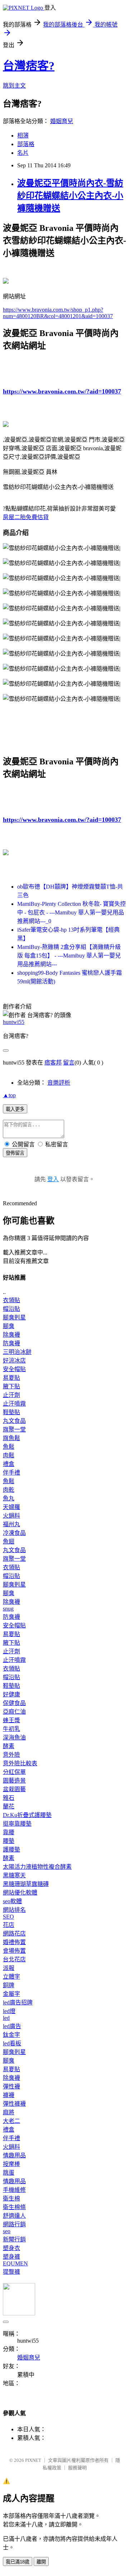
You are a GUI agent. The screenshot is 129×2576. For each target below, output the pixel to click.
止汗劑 (11, 1395)
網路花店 (14, 1934)
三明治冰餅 (17, 1352)
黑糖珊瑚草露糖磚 (26, 1884)
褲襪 (9, 2095)
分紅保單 (14, 1772)
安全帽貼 (14, 1369)
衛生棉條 (14, 2207)
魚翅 (9, 1541)
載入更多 (15, 1109)
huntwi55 (14, 1022)
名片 (23, 153)
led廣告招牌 (18, 2002)
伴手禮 (11, 1473)
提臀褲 (11, 2272)
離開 (41, 2562)
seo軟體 (12, 1901)
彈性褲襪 (14, 2104)
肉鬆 (9, 1455)
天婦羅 (11, 1507)
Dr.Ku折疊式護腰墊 (27, 1815)
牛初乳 (11, 1729)
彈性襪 (11, 2086)
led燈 (9, 2011)
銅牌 (9, 1985)
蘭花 (9, 1806)
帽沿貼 (11, 1309)
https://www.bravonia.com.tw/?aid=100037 (62, 391)
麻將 (9, 2112)
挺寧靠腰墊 (17, 1824)
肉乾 (9, 1490)
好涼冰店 (14, 1361)
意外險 (11, 1755)
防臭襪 (11, 1343)
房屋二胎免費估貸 (26, 517)
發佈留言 (15, 1153)
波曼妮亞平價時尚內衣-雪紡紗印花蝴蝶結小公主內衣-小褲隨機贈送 (70, 196)
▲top (9, 1095)
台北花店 (14, 1959)
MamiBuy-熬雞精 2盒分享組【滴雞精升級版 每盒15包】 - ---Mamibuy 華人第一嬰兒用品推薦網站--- (69, 956)
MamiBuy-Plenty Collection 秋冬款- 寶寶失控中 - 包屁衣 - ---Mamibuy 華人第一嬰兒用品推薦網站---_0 (71, 912)
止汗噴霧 (14, 1404)
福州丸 (11, 1524)
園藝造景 (14, 1781)
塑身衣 (11, 2248)
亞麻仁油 (14, 1712)
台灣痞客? (29, 66)
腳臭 (9, 1326)
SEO (8, 1917)
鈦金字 (11, 2035)
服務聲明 (77, 2468)
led (6, 2018)
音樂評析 (59, 1083)
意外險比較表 (20, 1763)
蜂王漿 (11, 1720)
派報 (9, 1968)
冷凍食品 (14, 1533)
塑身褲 (11, 2257)
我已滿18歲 (18, 2562)
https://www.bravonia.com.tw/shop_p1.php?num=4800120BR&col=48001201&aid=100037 (58, 313)
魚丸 (9, 1498)
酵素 (9, 1746)
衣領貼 (11, 1300)
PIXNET (33, 2460)
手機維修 (14, 2190)
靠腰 (9, 1832)
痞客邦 (53, 1063)
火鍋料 (11, 1516)
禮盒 (9, 1464)
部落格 (26, 144)
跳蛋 (9, 2173)
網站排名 (14, 1910)
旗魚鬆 (11, 1438)
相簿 (23, 136)
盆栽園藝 (14, 1789)
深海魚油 (14, 1737)
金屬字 (11, 1994)
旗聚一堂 (14, 1429)
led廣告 (12, 2026)
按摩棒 (11, 2164)
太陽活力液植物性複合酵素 (37, 1867)
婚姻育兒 (62, 121)
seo (7, 2231)
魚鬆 (9, 1447)
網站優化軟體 (20, 1893)
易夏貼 (11, 1378)
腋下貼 (11, 1386)
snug (8, 1609)
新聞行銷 (14, 2239)
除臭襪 (11, 1335)
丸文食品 (14, 1421)
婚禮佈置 (14, 1942)
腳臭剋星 (14, 1317)
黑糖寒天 (14, 1875)
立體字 (11, 1977)
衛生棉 (11, 2198)
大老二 (11, 2121)
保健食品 (14, 1703)
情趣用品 (14, 2155)
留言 (69, 1063)
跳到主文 (14, 86)
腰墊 (9, 1841)
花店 (9, 1925)
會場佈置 (14, 1951)
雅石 (9, 1798)
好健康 (11, 1694)
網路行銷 (14, 2224)
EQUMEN (15, 2263)
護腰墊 (11, 1850)
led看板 (12, 2043)
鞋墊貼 (11, 1412)
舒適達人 (14, 2216)
